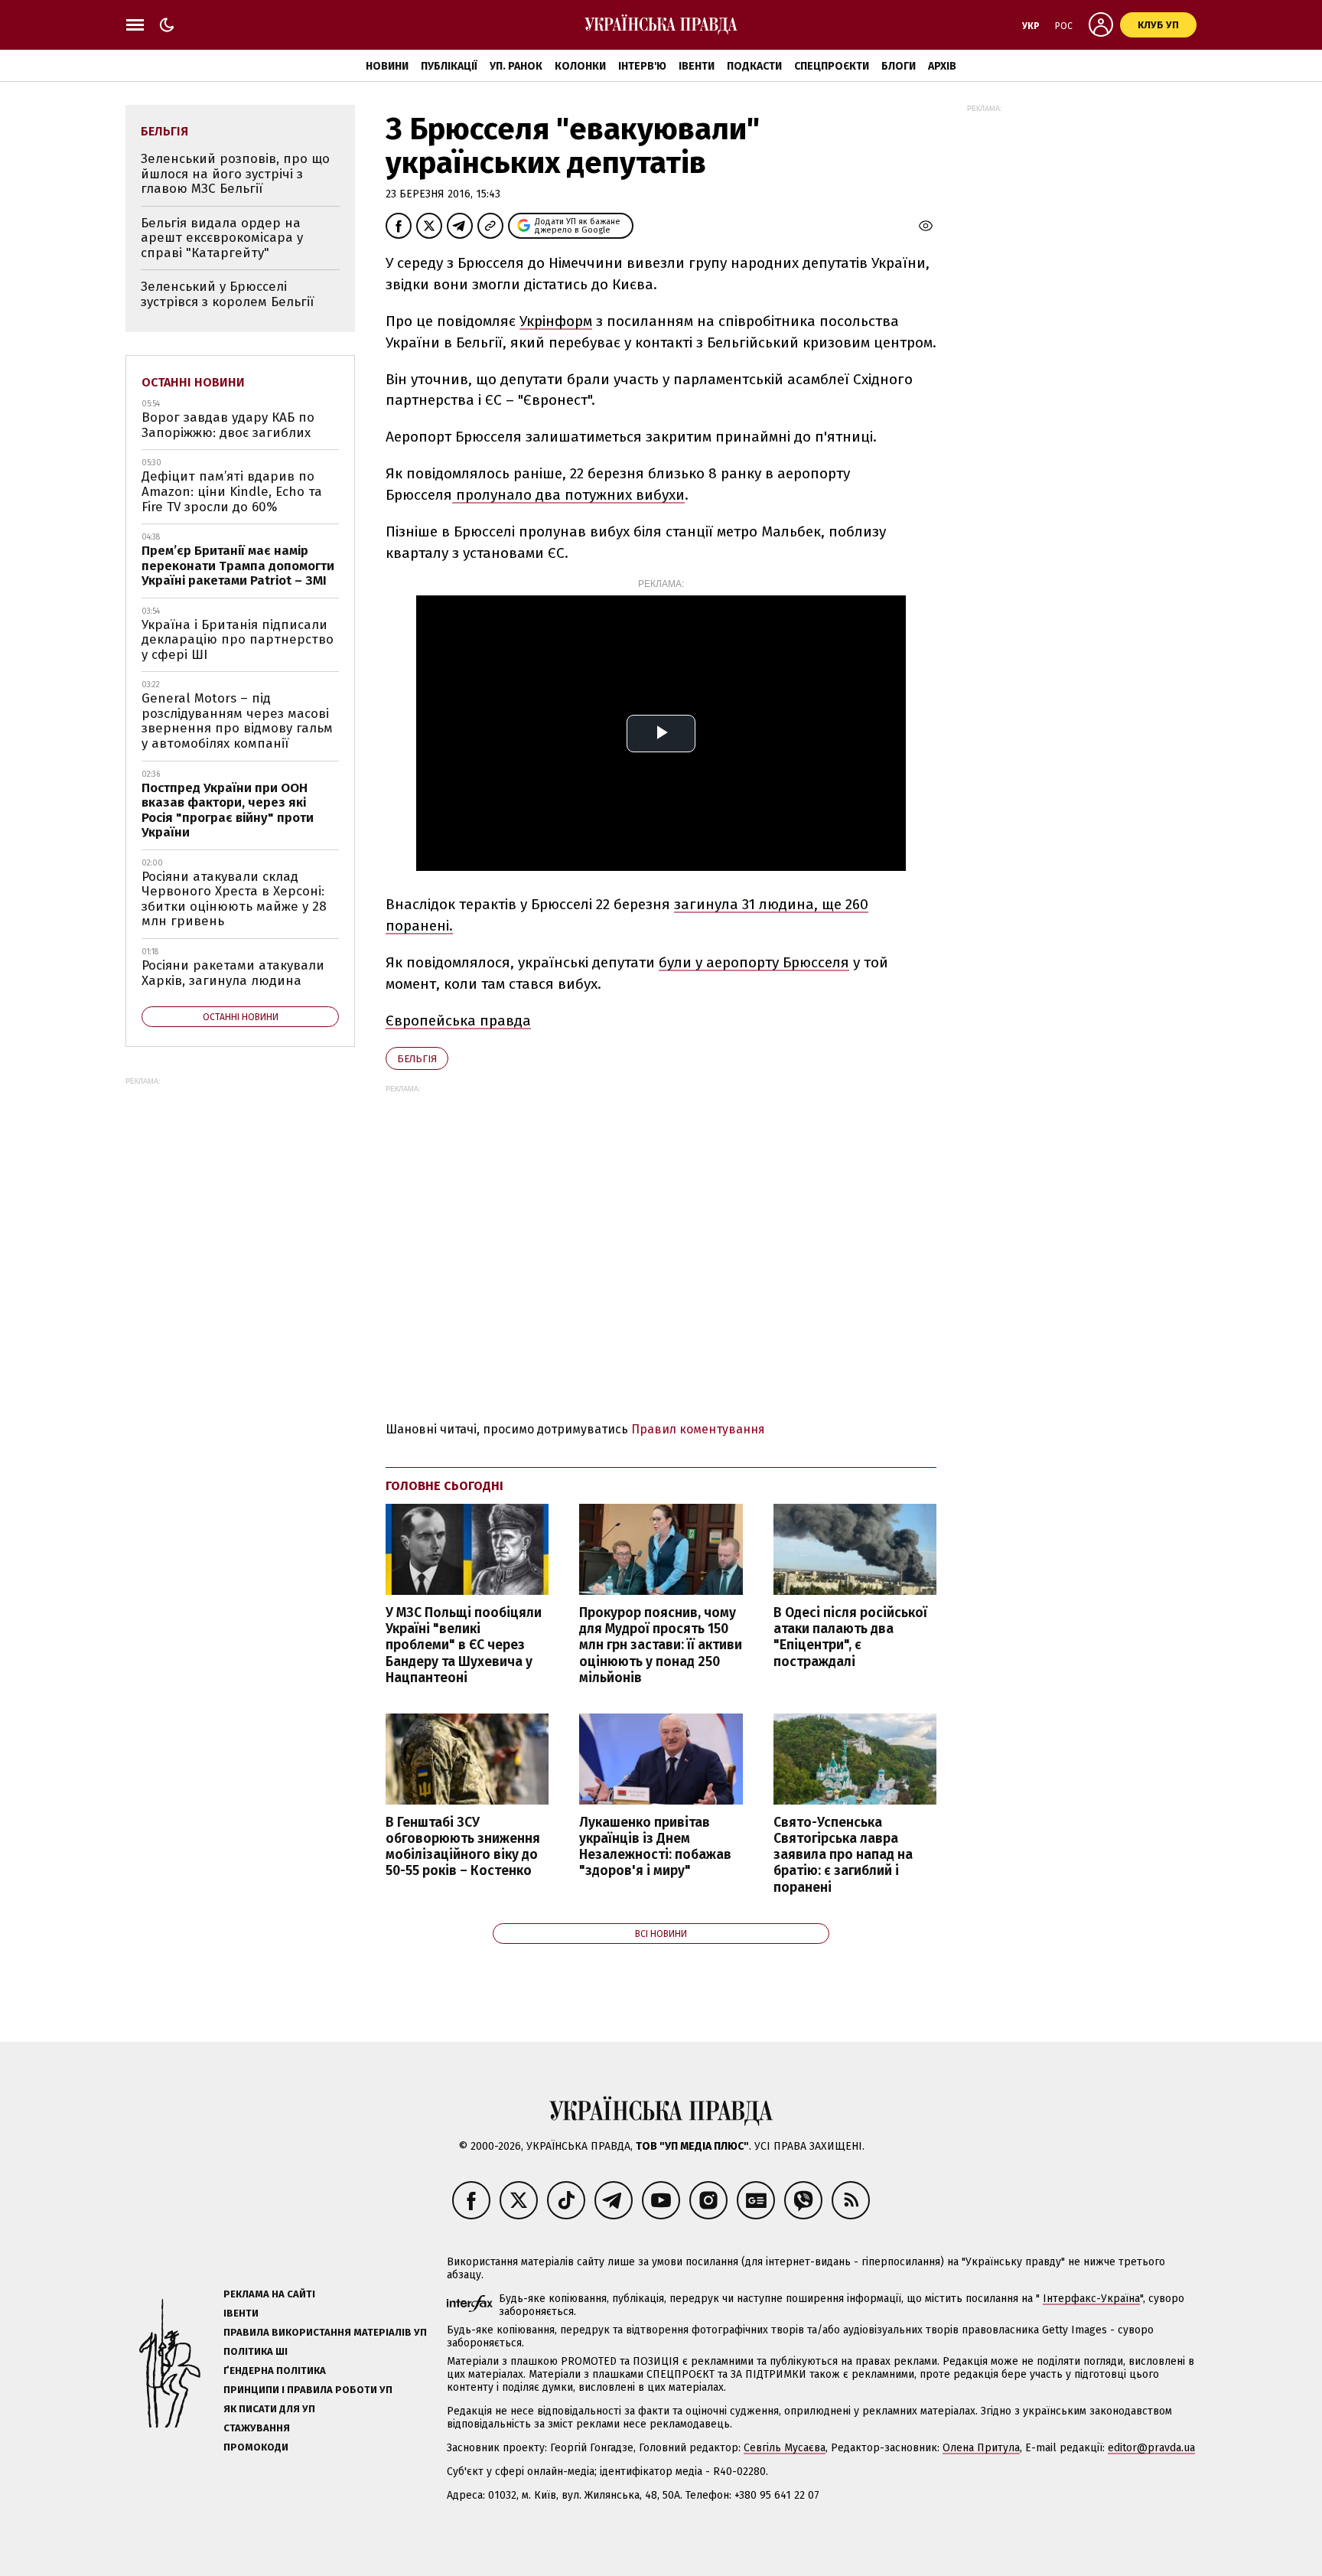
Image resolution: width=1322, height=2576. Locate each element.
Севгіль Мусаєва (785, 2448)
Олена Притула (981, 2448)
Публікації (449, 66)
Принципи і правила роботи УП (308, 2390)
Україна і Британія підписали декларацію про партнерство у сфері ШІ (238, 640)
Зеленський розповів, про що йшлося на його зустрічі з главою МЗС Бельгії (235, 174)
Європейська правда (458, 1021)
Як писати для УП (269, 2409)
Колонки (580, 66)
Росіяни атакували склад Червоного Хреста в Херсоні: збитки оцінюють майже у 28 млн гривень (234, 899)
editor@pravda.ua (1151, 2448)
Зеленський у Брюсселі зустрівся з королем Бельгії (227, 294)
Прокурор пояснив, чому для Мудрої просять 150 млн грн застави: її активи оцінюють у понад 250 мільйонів (661, 1645)
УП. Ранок (516, 66)
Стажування (257, 2428)
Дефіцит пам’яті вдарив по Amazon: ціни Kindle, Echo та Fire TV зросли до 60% (232, 491)
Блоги (899, 66)
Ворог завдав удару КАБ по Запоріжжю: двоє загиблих (228, 425)
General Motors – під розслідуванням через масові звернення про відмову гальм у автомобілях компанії (237, 721)
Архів (942, 66)
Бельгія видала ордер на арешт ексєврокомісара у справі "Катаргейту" (222, 238)
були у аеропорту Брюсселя (754, 962)
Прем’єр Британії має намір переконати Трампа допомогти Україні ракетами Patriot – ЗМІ (238, 566)
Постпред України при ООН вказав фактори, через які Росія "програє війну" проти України (228, 810)
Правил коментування (698, 1429)
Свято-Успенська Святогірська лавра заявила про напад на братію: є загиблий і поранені (843, 1855)
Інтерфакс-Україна (1091, 2299)
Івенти (697, 66)
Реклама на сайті (269, 2294)
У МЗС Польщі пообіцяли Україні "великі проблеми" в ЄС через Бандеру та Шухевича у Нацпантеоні (464, 1645)
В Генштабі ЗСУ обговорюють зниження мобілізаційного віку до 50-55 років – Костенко (463, 1847)
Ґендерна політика (275, 2371)
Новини (387, 66)
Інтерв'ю (642, 66)
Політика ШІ (256, 2351)
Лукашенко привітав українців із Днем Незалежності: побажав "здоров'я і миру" (655, 1847)
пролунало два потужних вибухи (568, 495)
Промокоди (256, 2447)
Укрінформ (556, 321)
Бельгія (417, 1059)
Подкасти (754, 66)
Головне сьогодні (444, 1486)
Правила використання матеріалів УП (325, 2332)
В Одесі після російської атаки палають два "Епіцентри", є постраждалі (850, 1637)
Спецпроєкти (832, 66)
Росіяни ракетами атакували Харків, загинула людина (233, 973)
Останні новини (193, 382)
